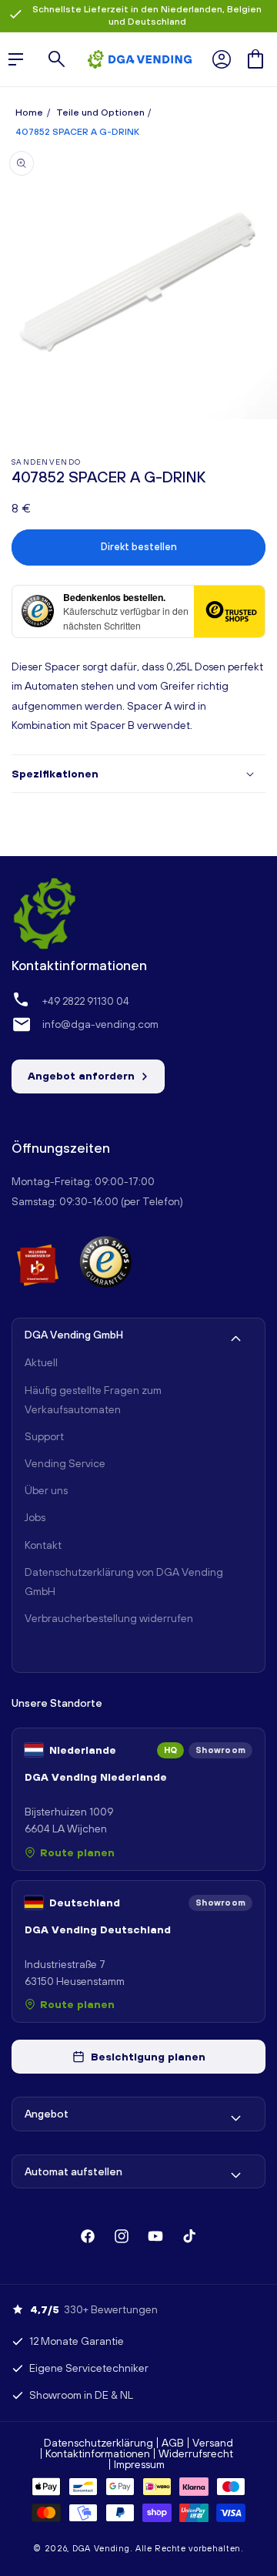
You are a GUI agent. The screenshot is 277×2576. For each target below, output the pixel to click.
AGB (173, 2443)
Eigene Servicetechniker (89, 2368)
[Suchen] (57, 59)
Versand (213, 2443)
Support (44, 1436)
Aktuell (41, 1362)
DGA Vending (101, 2548)
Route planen (77, 1852)
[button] (255, 59)
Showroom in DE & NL (81, 2395)
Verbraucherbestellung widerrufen (109, 1618)
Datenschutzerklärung (98, 2443)
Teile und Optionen (100, 113)
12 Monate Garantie (77, 2341)
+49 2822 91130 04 (86, 1001)
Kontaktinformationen (98, 2453)
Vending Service (65, 1463)
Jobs (35, 1517)
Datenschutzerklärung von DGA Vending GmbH (124, 1582)
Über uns (46, 1490)
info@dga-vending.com (100, 1024)
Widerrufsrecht (196, 2453)
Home (29, 113)
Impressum (139, 2464)
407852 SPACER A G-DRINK (77, 132)
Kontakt (43, 1545)
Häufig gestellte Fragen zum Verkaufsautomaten (93, 1400)
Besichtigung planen (148, 2057)
